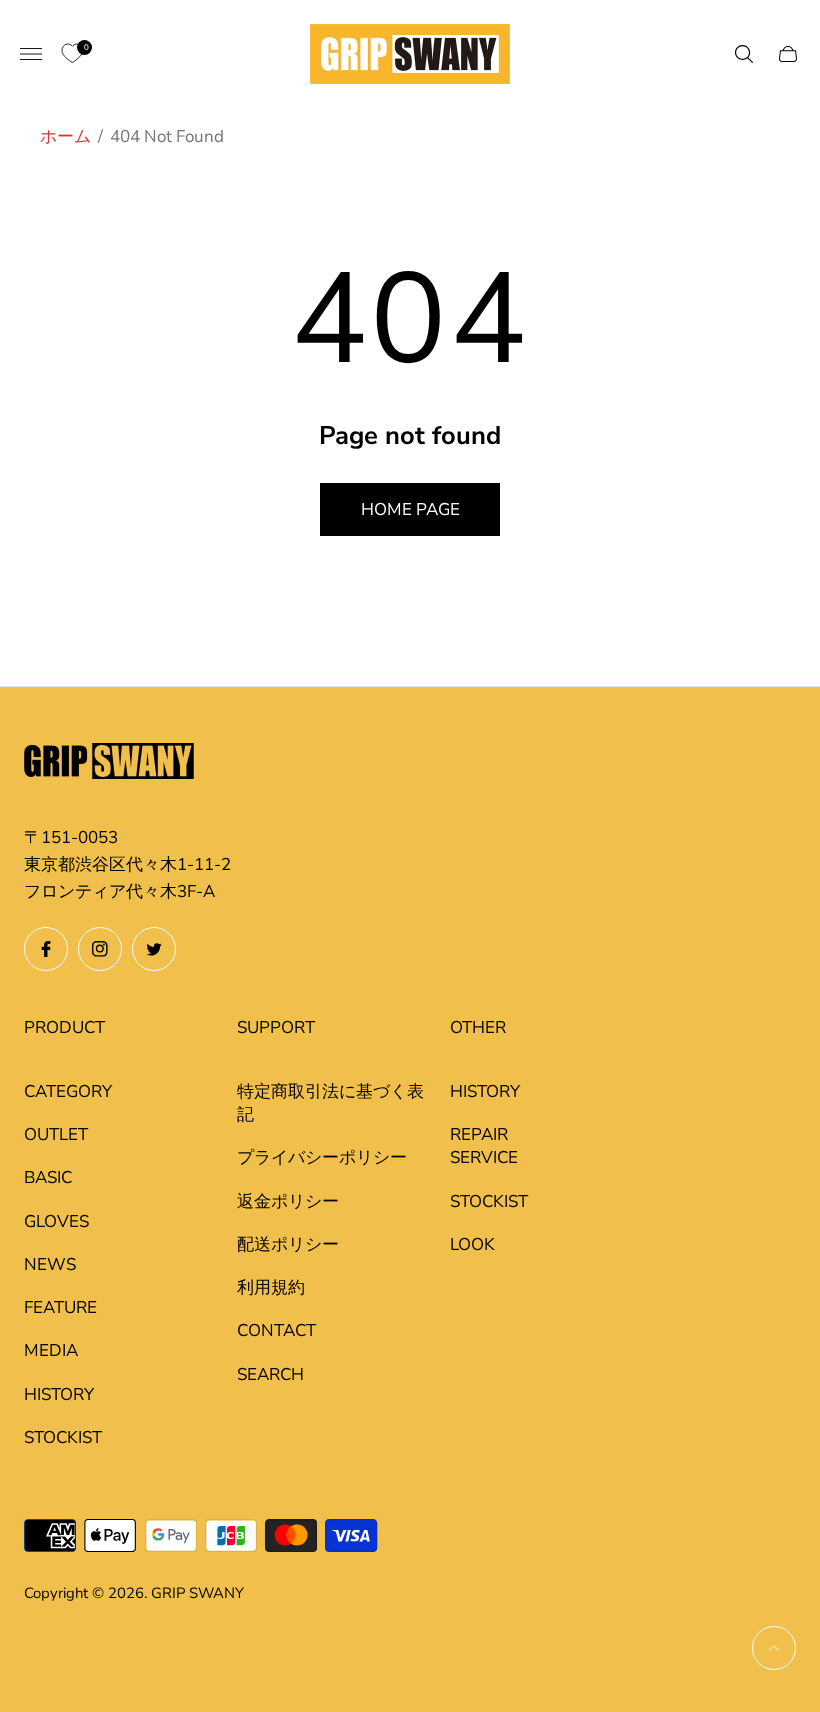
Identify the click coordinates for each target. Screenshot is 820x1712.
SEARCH (270, 1374)
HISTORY (59, 1394)
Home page (410, 509)
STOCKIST (63, 1437)
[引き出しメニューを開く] (31, 54)
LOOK (472, 1244)
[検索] (744, 54)
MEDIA (51, 1350)
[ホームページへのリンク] (109, 763)
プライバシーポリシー (322, 1157)
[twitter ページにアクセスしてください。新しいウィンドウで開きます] (154, 949)
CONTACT (276, 1330)
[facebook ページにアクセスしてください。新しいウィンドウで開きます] (46, 949)
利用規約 (271, 1287)
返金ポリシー (288, 1201)
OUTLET (56, 1134)
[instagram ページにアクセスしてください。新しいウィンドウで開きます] (100, 949)
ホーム (65, 136)
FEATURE (60, 1307)
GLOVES (56, 1221)
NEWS (50, 1264)
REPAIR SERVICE (484, 1146)
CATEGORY (68, 1091)
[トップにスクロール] (774, 1648)
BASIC (48, 1177)
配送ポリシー (288, 1244)
